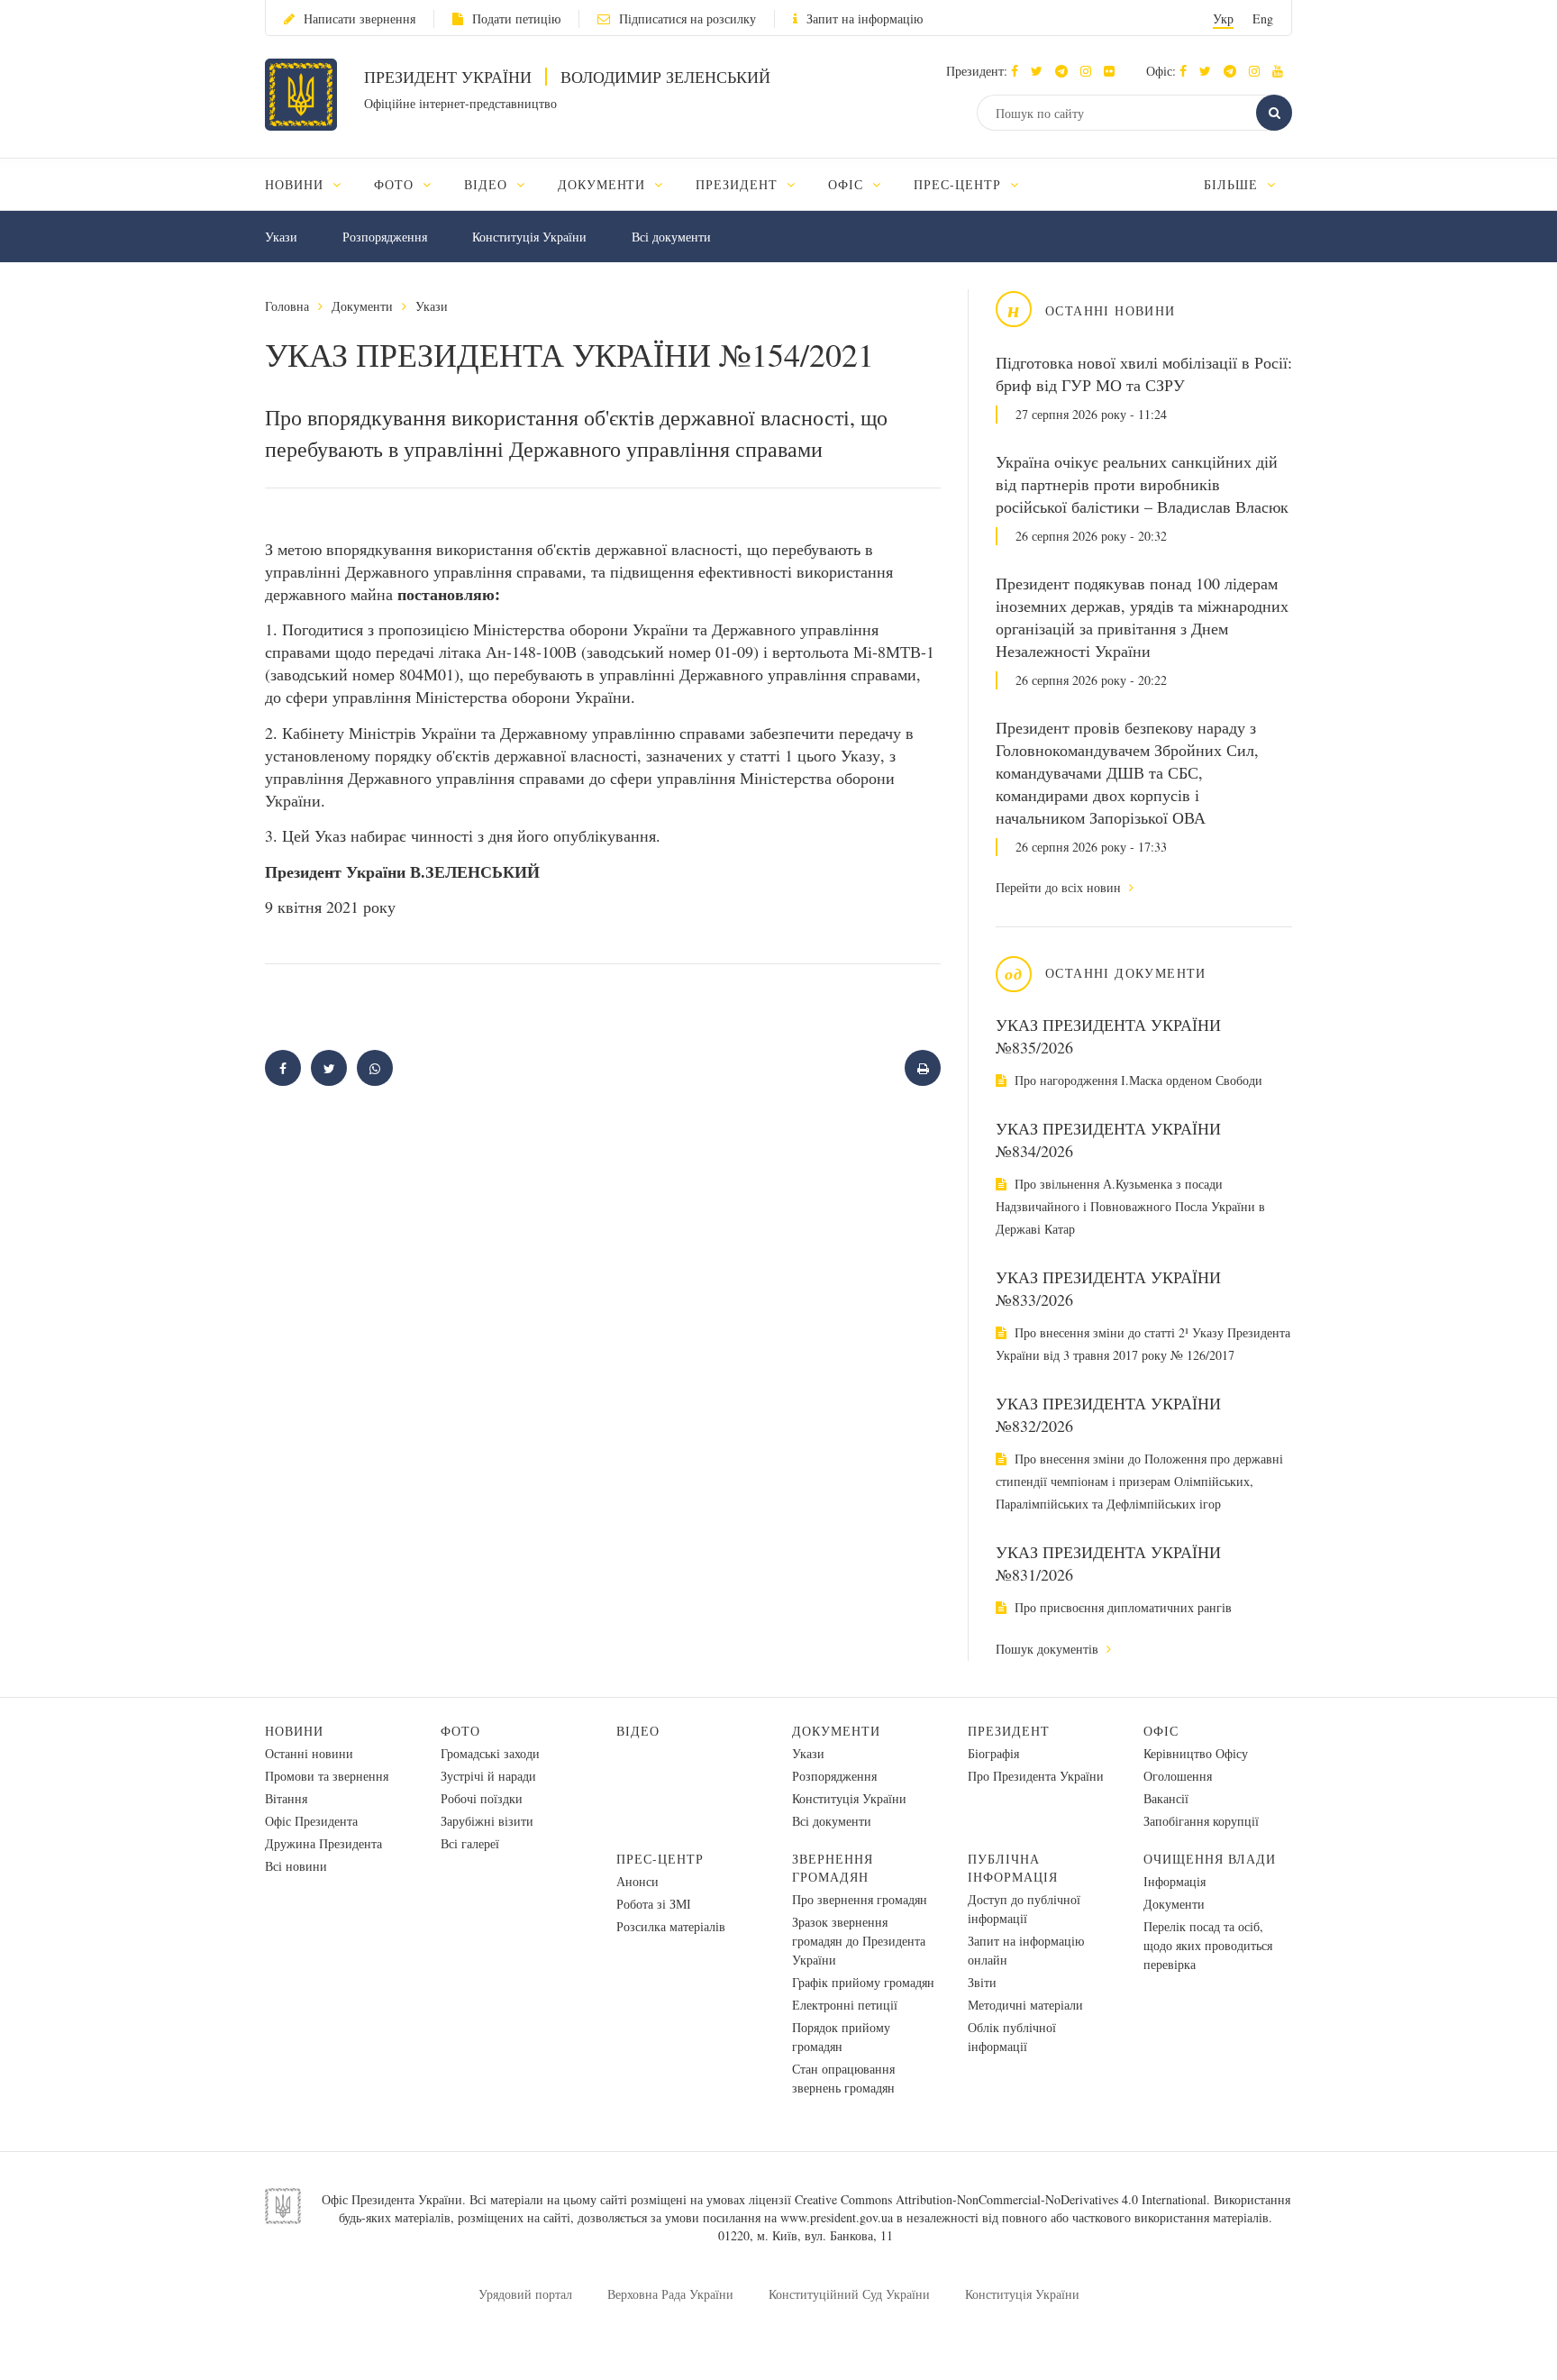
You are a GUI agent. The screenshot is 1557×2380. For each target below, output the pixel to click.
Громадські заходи (490, 1753)
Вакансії (1166, 1798)
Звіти (982, 1982)
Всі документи (671, 237)
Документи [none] (604, 184)
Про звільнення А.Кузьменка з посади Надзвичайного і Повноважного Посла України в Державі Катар (1130, 1206)
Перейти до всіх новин (1060, 887)
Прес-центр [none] (960, 184)
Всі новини (296, 1866)
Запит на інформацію (865, 18)
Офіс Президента (311, 1821)
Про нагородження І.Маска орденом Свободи (1137, 1080)
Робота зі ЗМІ (654, 1904)
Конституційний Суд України (849, 2294)
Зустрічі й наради (488, 1776)
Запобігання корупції (1201, 1821)
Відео (638, 1731)
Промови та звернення (327, 1776)
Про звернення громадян (860, 1899)
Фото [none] (396, 184)
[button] (1041, 71)
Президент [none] (739, 184)
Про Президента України (1036, 1776)
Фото (460, 1731)
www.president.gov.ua (837, 2217)
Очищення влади (1210, 1859)
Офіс (1161, 1731)
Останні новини (309, 1753)
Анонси (637, 1881)
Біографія (993, 1753)
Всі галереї (470, 1843)
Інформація (1175, 1881)
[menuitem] (311, 184)
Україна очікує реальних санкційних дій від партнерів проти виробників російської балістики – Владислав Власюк (1142, 484)
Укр (1223, 18)
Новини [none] (296, 184)
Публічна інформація (1013, 1868)
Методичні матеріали (1025, 2005)
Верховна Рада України (670, 2294)
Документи (362, 306)
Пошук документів (1049, 1649)
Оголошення (1178, 1776)
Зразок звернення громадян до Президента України (859, 1941)
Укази (281, 237)
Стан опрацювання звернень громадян (843, 2078)
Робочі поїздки (482, 1798)
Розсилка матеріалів (671, 1926)
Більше (1233, 184)
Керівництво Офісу (1196, 1753)
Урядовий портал (525, 2294)
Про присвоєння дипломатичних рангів (1121, 1607)
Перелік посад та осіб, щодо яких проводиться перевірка (1208, 1945)
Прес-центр (660, 1859)
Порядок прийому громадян (841, 2037)
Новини (294, 1731)
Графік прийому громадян (863, 1982)
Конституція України (529, 237)
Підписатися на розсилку (687, 18)
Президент (1009, 1731)
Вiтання (286, 1798)
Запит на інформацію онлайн (1026, 1950)
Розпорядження (385, 237)
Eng (1263, 18)
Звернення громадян (833, 1868)
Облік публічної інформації (1012, 2037)
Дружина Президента (323, 1843)
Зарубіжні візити (487, 1821)
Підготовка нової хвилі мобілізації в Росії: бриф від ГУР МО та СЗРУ (1144, 374)
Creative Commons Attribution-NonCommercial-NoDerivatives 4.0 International (1001, 2199)
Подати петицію (516, 18)
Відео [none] (488, 184)
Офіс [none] (848, 184)
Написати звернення (360, 18)
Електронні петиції (845, 2005)
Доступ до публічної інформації (1024, 1909)
